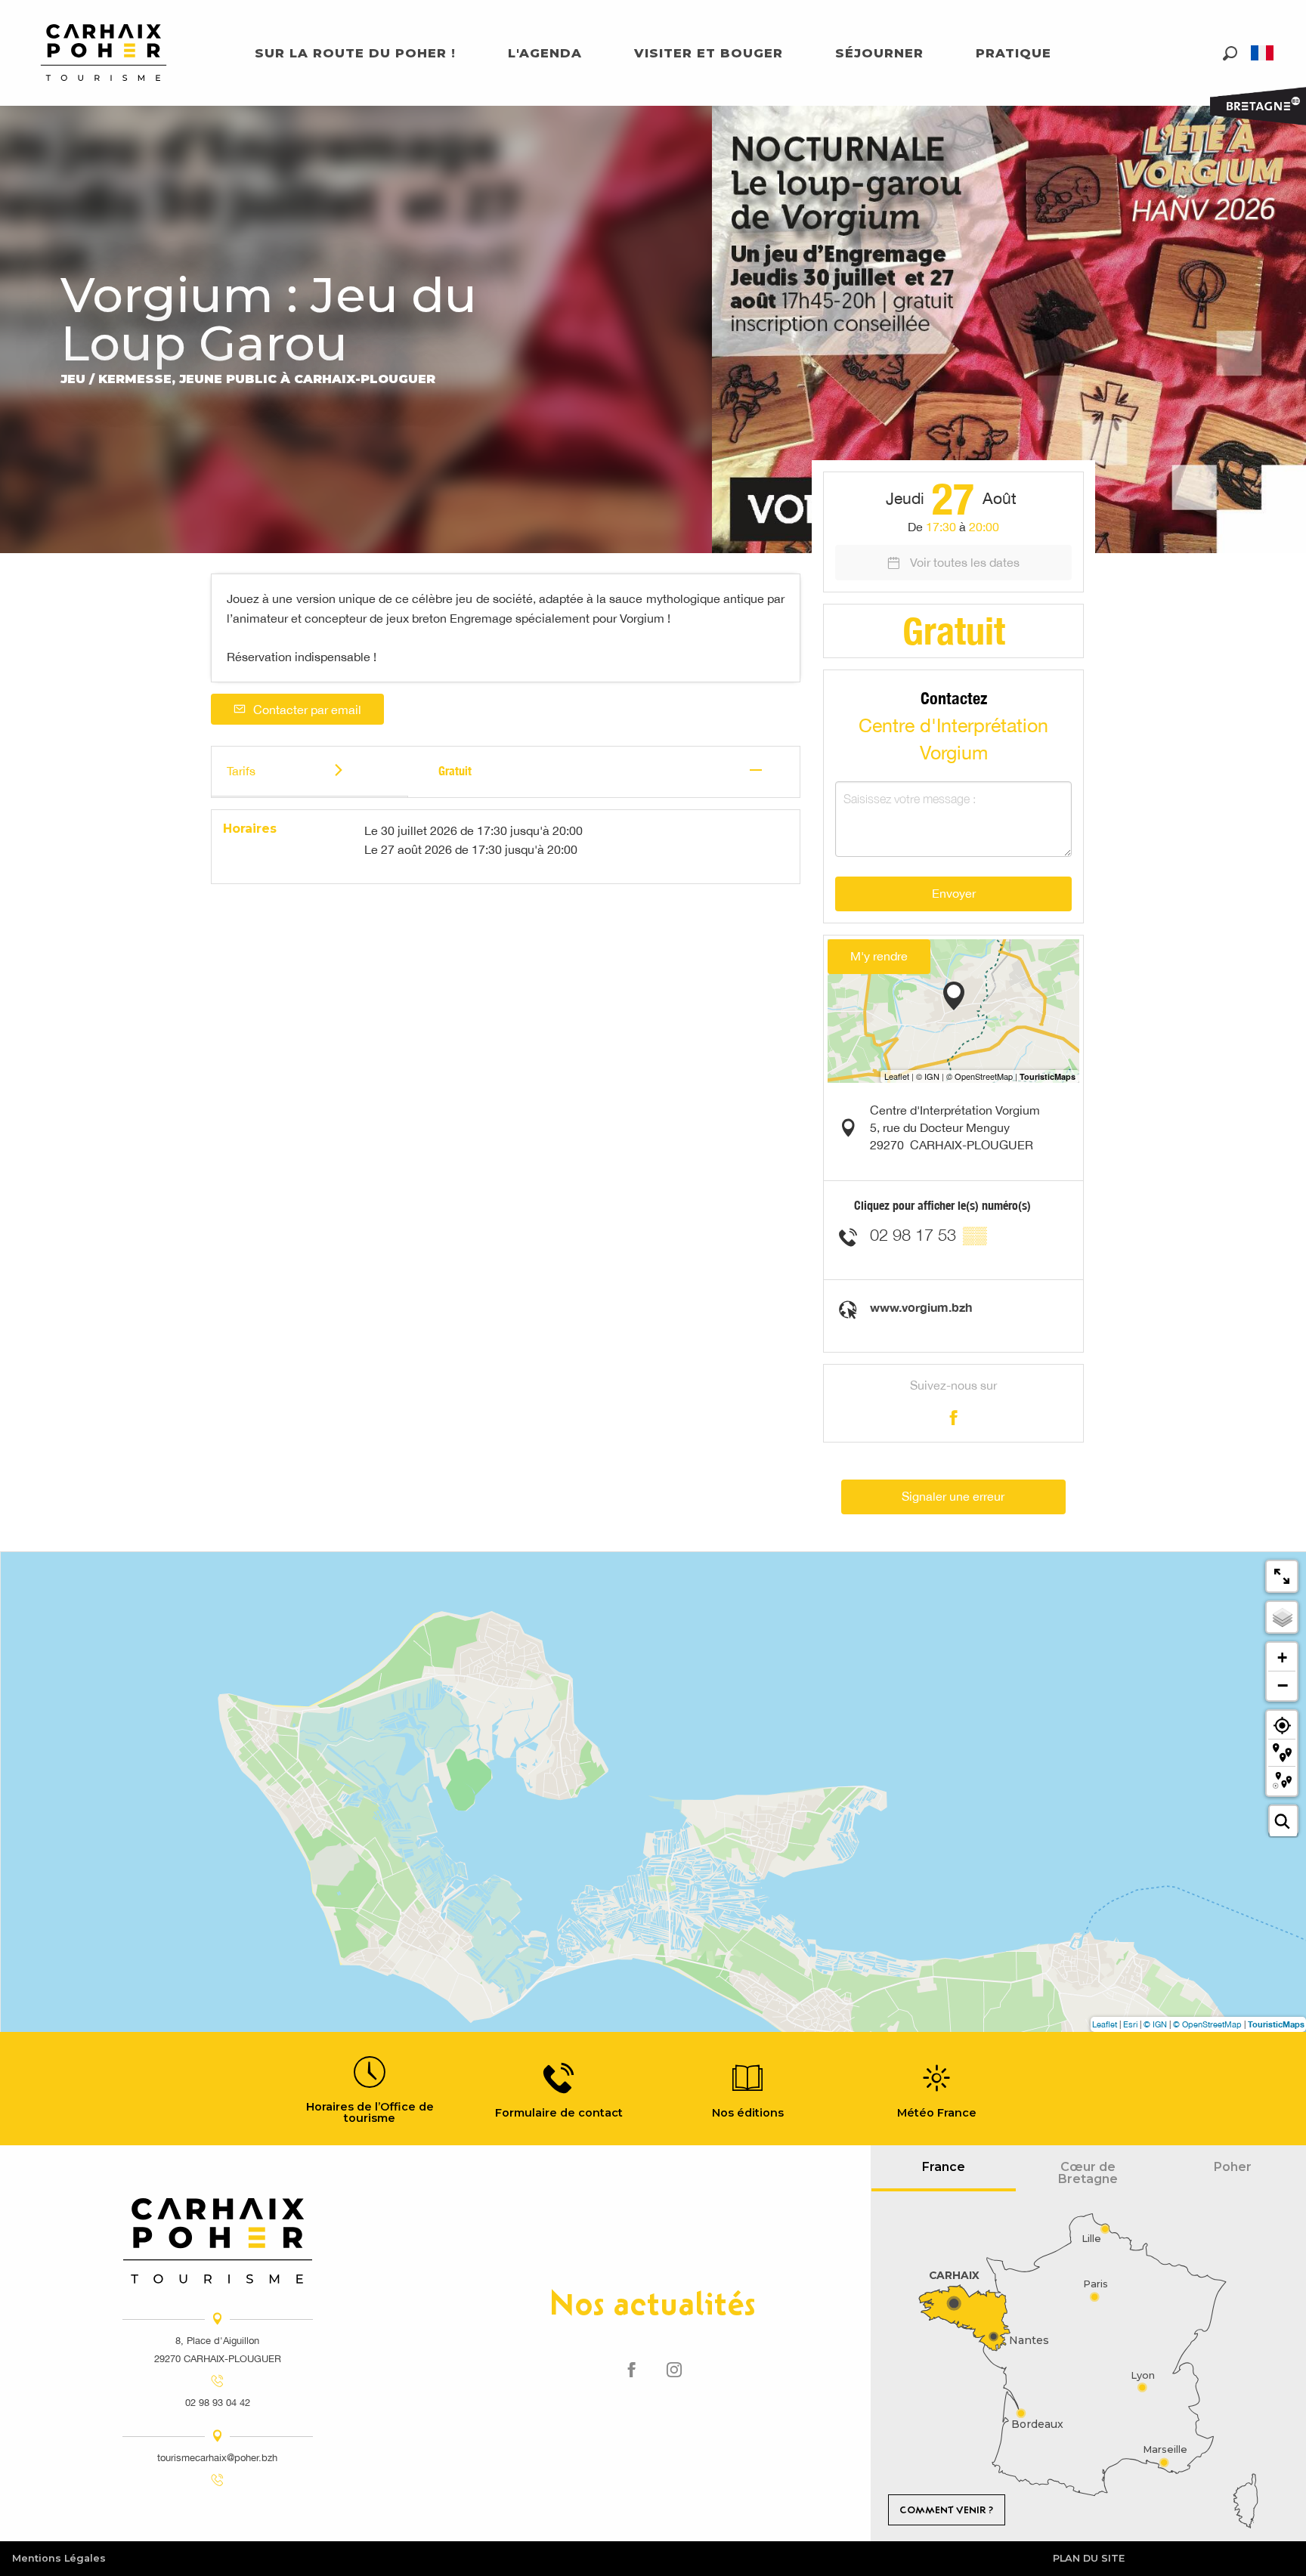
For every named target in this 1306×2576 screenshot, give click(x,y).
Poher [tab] (1233, 2167)
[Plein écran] (1282, 1576)
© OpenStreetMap (1207, 2024)
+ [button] (1282, 1658)
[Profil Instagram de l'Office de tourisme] (674, 2370)
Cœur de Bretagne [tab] (1088, 2173)
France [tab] (944, 2167)
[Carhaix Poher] (104, 53)
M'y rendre (879, 956)
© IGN (1155, 2024)
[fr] (1263, 53)
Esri (1130, 2024)
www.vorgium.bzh (921, 1307)
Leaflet (1105, 2024)
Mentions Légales (59, 2558)
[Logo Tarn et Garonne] (218, 2241)
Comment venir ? (946, 2510)
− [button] (1283, 1685)
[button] (1230, 53)
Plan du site (1089, 2558)
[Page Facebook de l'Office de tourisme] (632, 2370)
